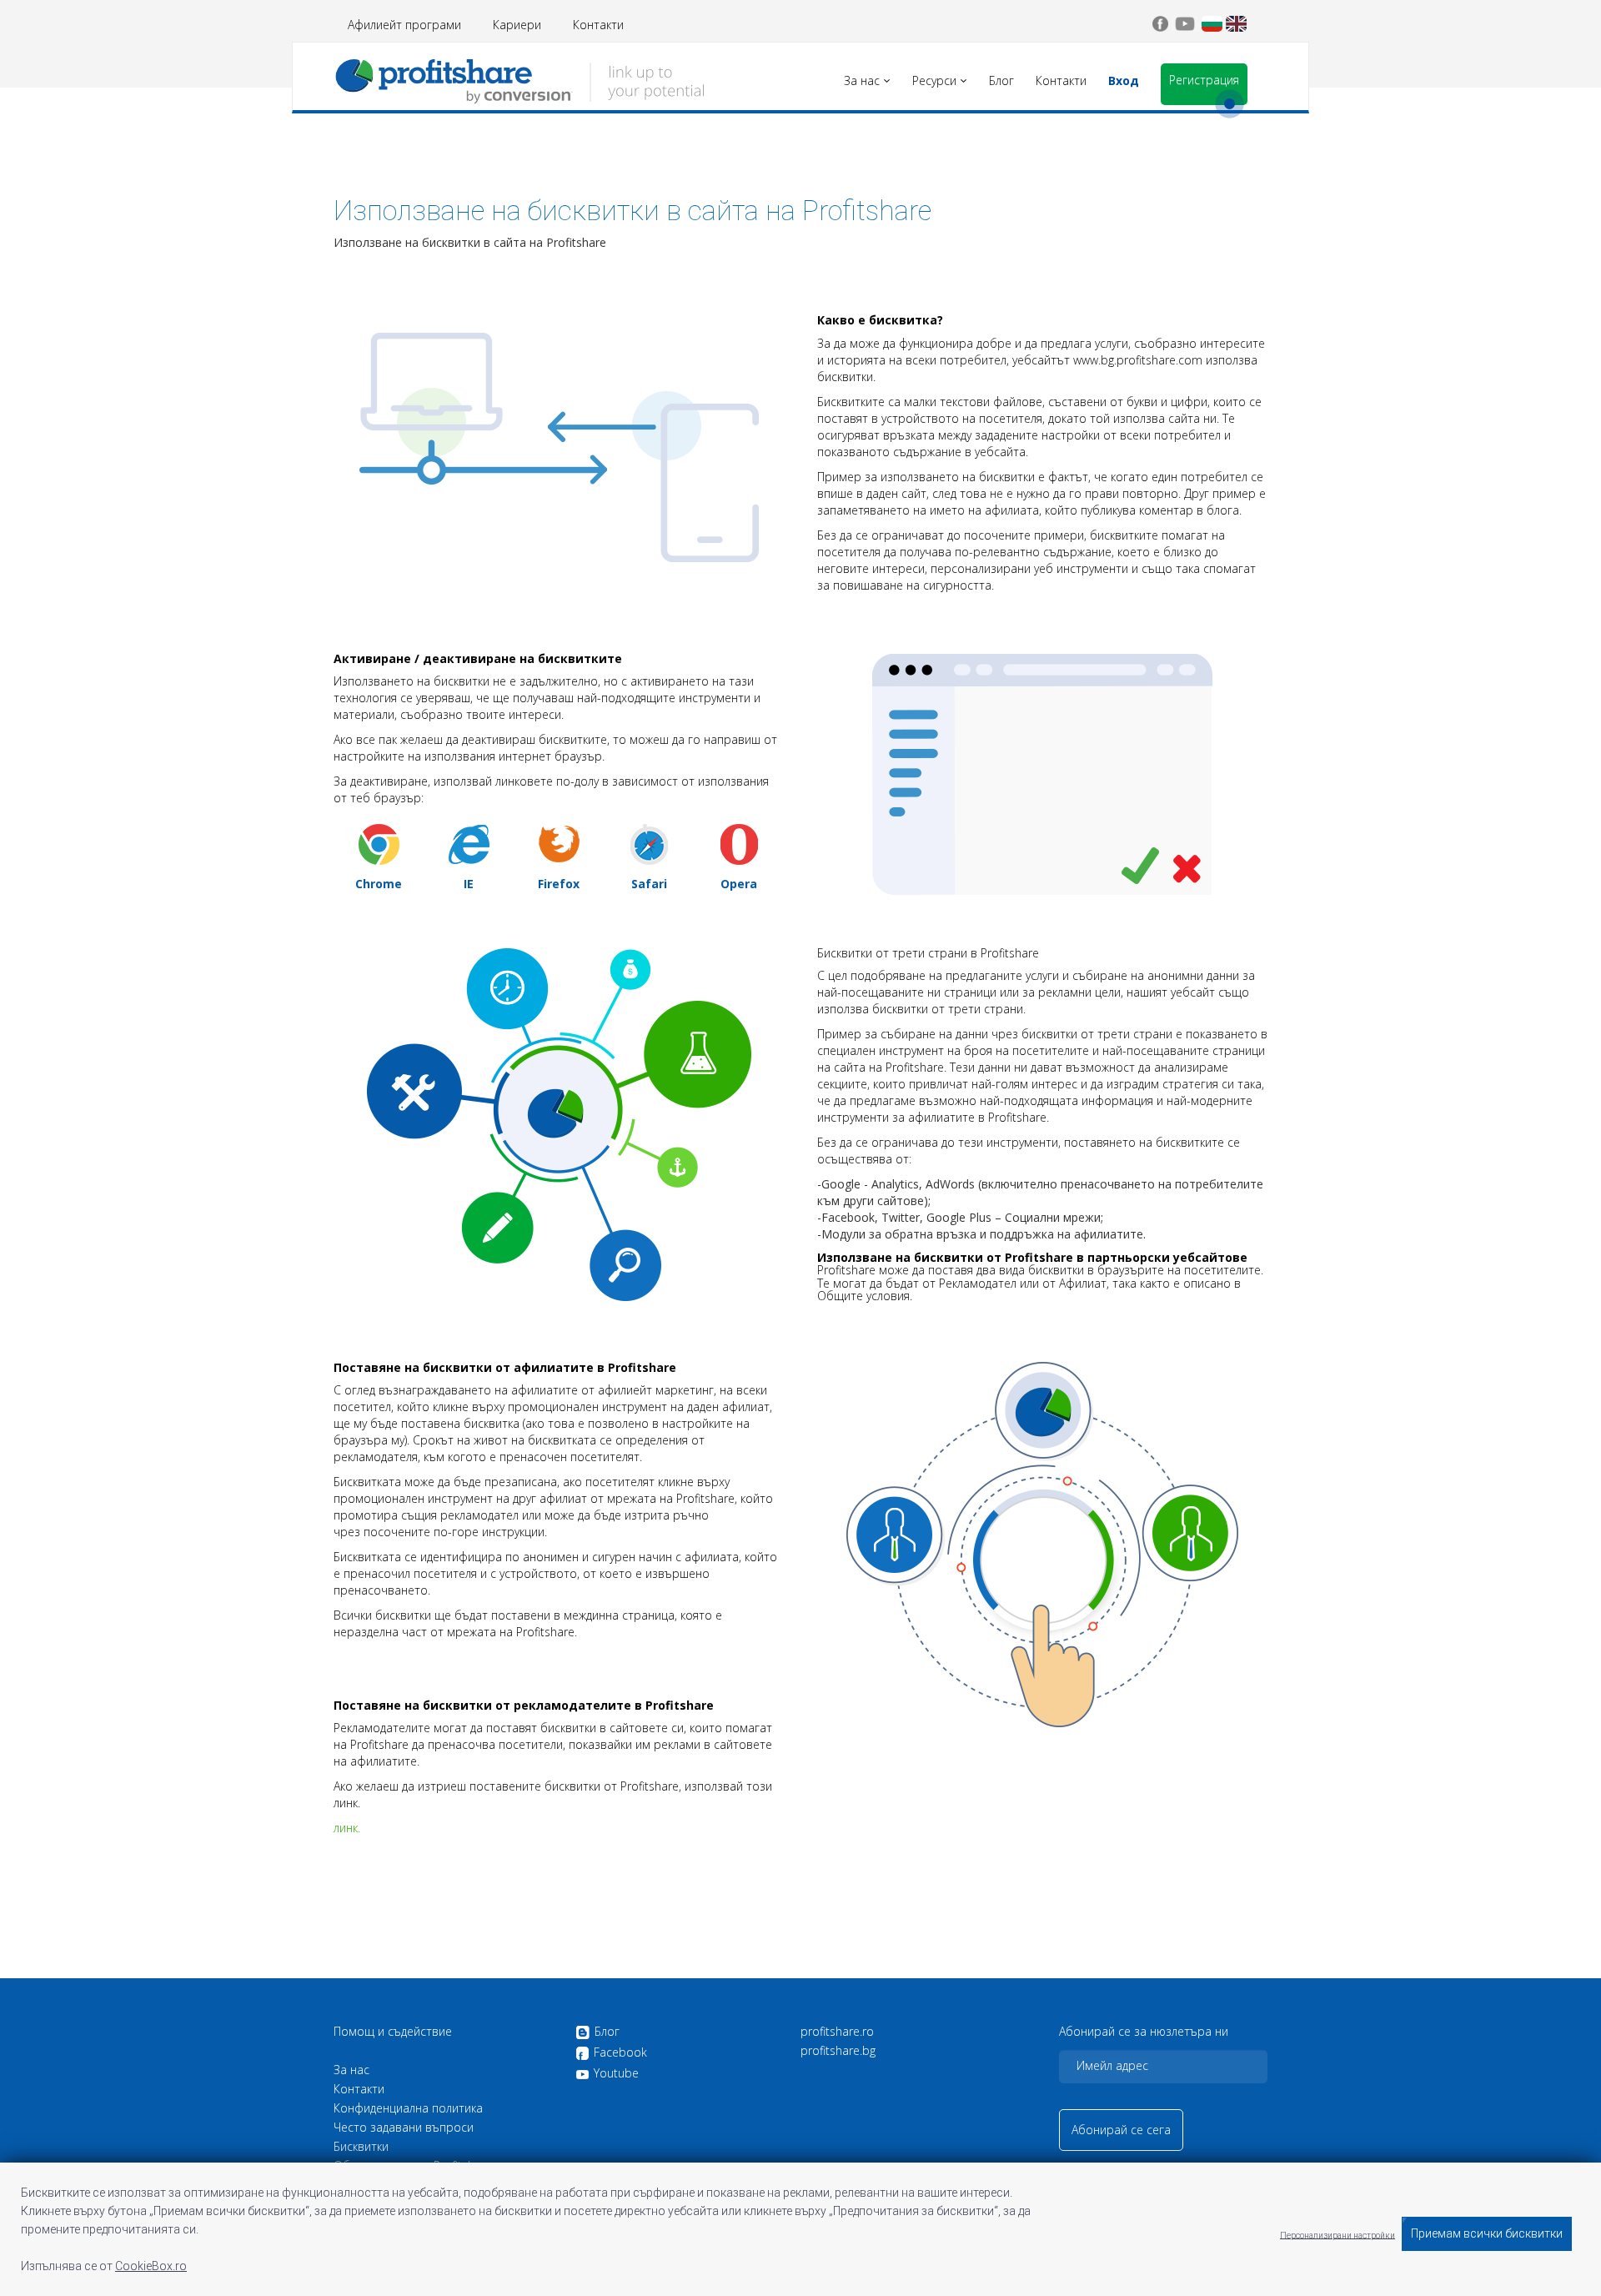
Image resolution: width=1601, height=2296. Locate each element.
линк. (347, 1828)
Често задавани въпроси (404, 2128)
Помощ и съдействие (393, 2032)
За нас (351, 2070)
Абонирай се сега (1121, 2130)
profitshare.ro (837, 2032)
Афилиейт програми (404, 25)
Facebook (620, 2053)
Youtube (616, 2073)
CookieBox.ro (151, 2266)
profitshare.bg (838, 2051)
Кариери (517, 25)
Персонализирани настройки (1338, 2235)
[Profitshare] (519, 79)
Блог (607, 2032)
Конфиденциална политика (408, 2108)
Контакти (598, 25)
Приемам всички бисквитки (1487, 2233)
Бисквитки (361, 2147)
